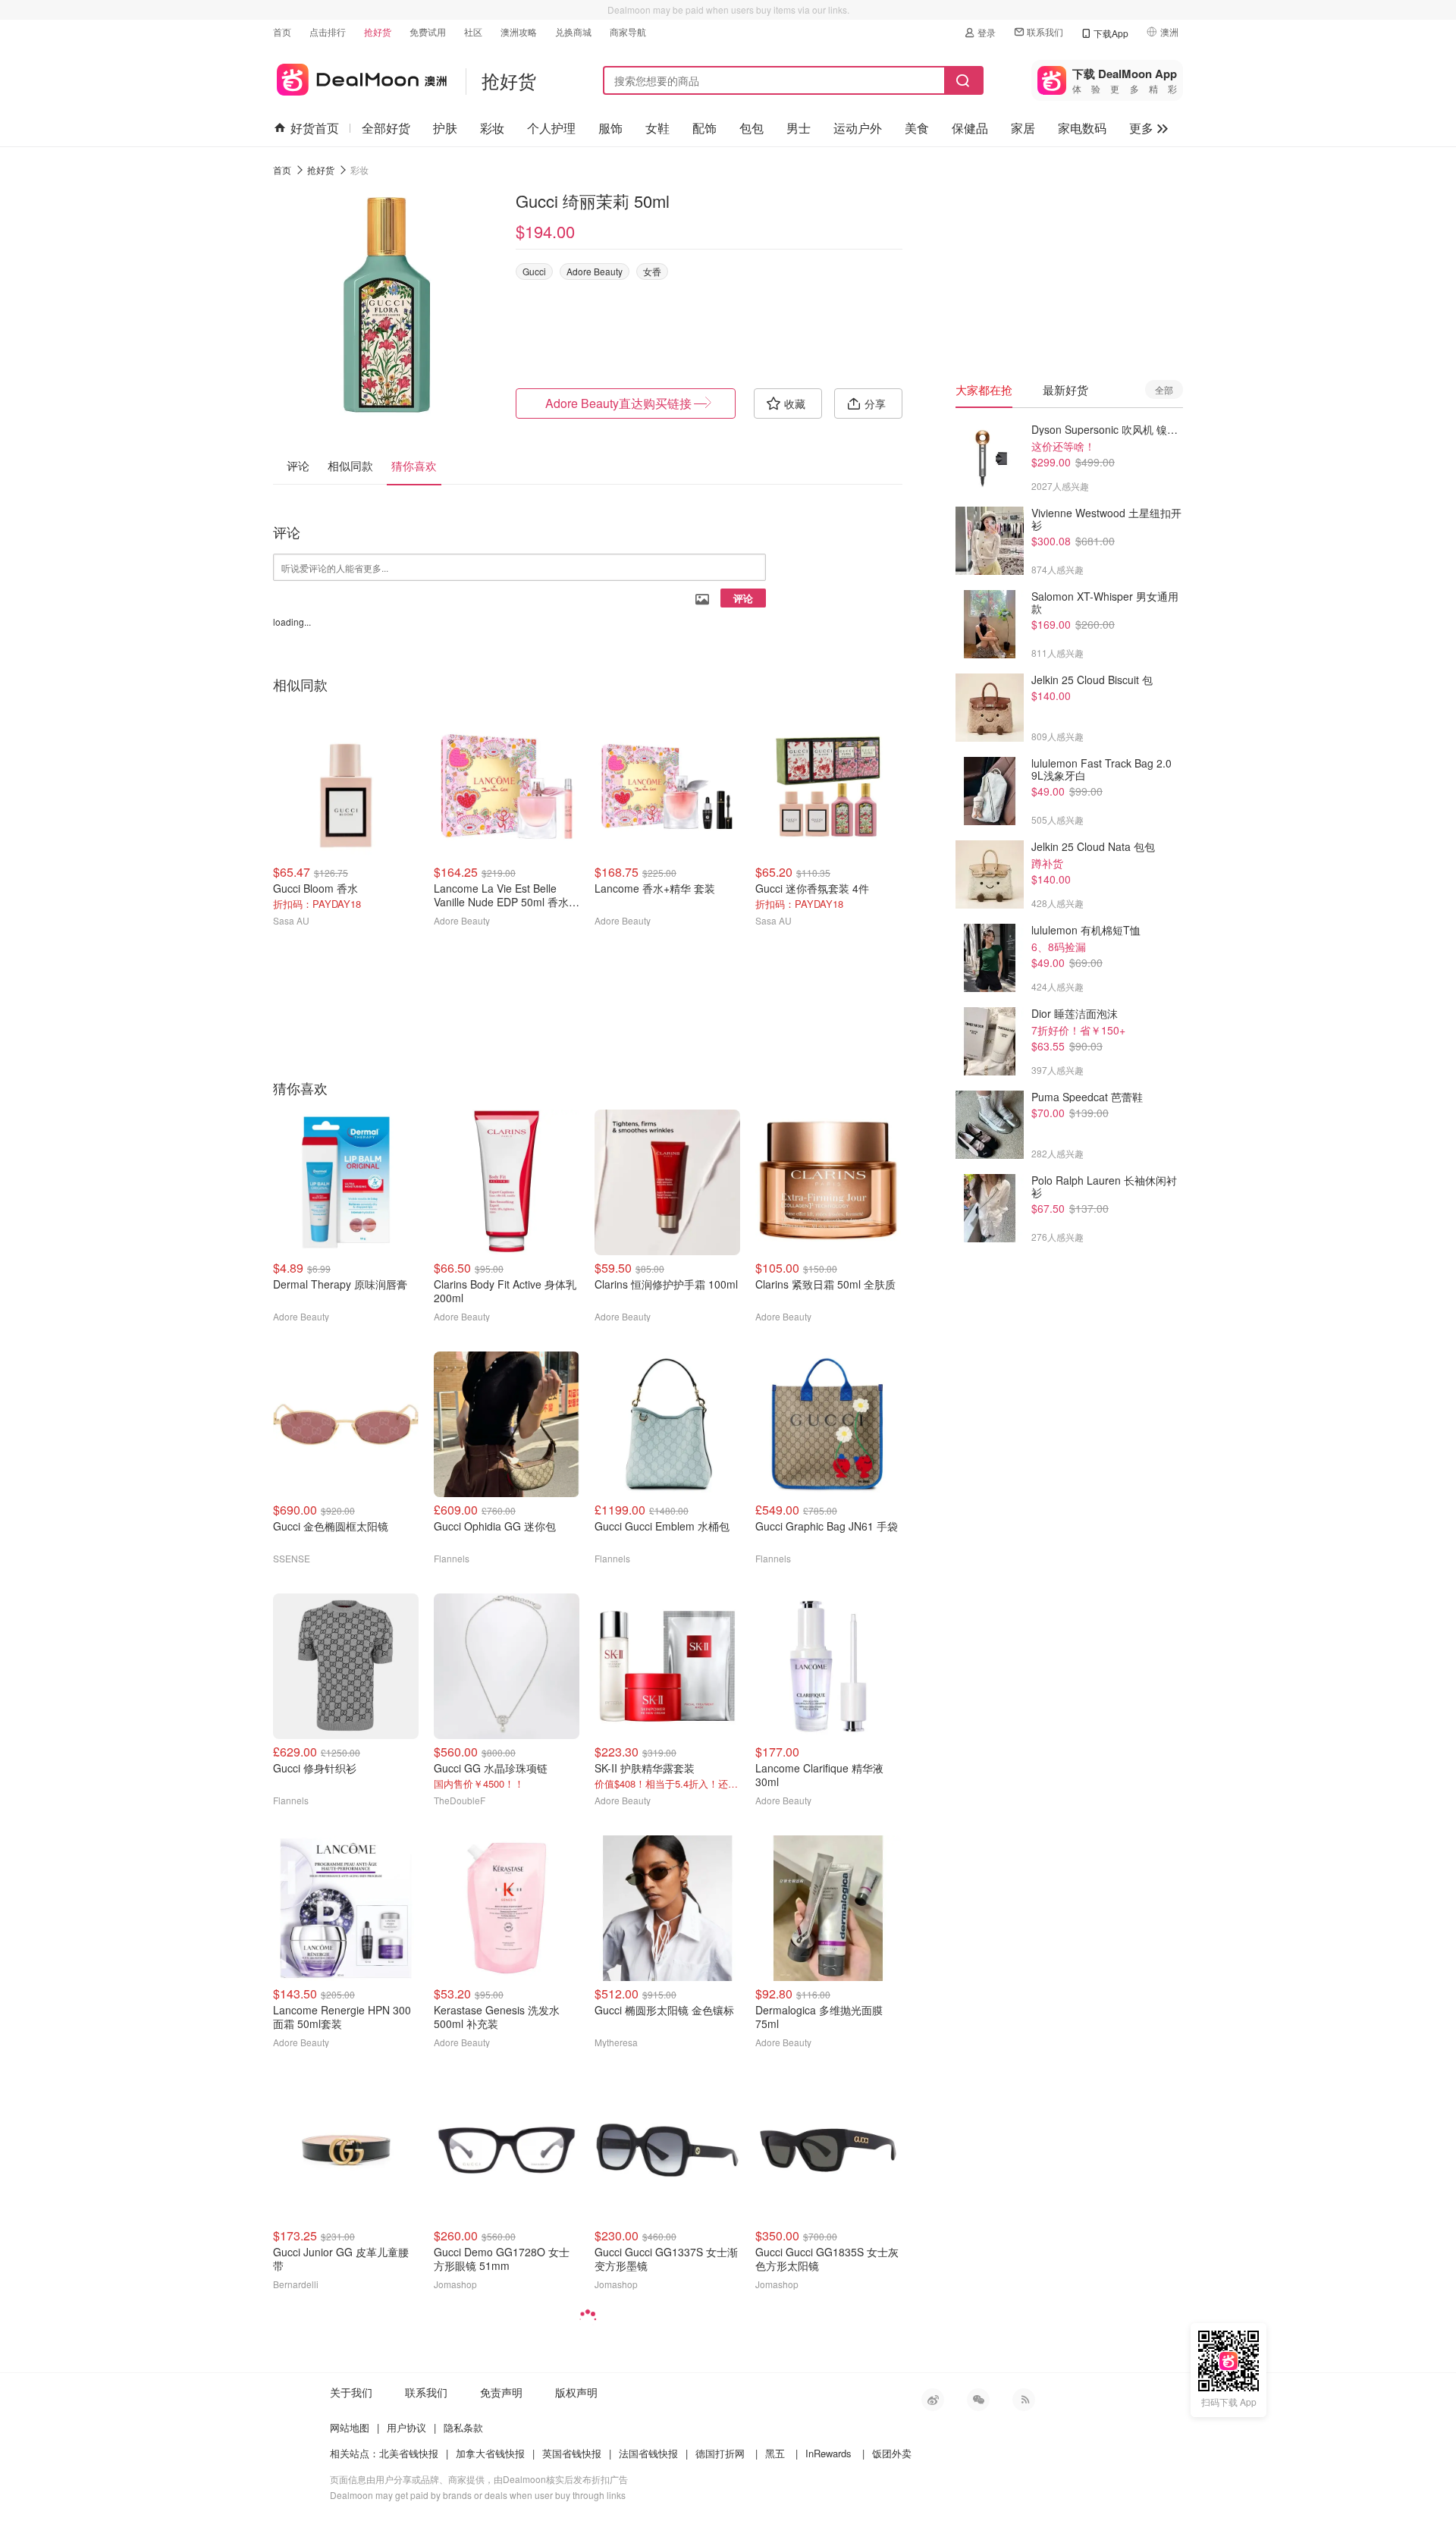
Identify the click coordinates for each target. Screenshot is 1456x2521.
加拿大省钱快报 (490, 2453)
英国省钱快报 (572, 2453)
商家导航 (628, 31)
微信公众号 (978, 2400)
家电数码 (1082, 128)
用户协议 (406, 2427)
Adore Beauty (595, 271)
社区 (473, 31)
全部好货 (386, 128)
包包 (752, 128)
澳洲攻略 (519, 31)
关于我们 (351, 2392)
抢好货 (378, 31)
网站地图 (350, 2427)
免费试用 (428, 31)
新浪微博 (933, 2400)
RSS (1024, 2400)
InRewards (828, 2453)
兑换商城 (573, 31)
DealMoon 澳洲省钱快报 (360, 77)
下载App (1111, 33)
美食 (917, 128)
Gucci (534, 271)
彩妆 (492, 128)
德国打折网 (720, 2453)
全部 (1164, 389)
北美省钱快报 (409, 2453)
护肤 (445, 128)
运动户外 (858, 128)
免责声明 (501, 2392)
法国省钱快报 (648, 2453)
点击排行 (328, 31)
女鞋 (657, 128)
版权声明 (576, 2392)
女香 (652, 271)
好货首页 (315, 128)
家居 (1023, 128)
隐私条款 (463, 2427)
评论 (743, 598)
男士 (799, 128)
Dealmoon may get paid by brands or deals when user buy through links (478, 2495)
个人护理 (551, 128)
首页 (282, 31)
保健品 (970, 128)
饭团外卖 (892, 2453)
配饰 (704, 128)
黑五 (775, 2453)
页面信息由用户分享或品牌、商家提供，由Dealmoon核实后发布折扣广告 (479, 2479)
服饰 (610, 128)
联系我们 (1045, 31)
